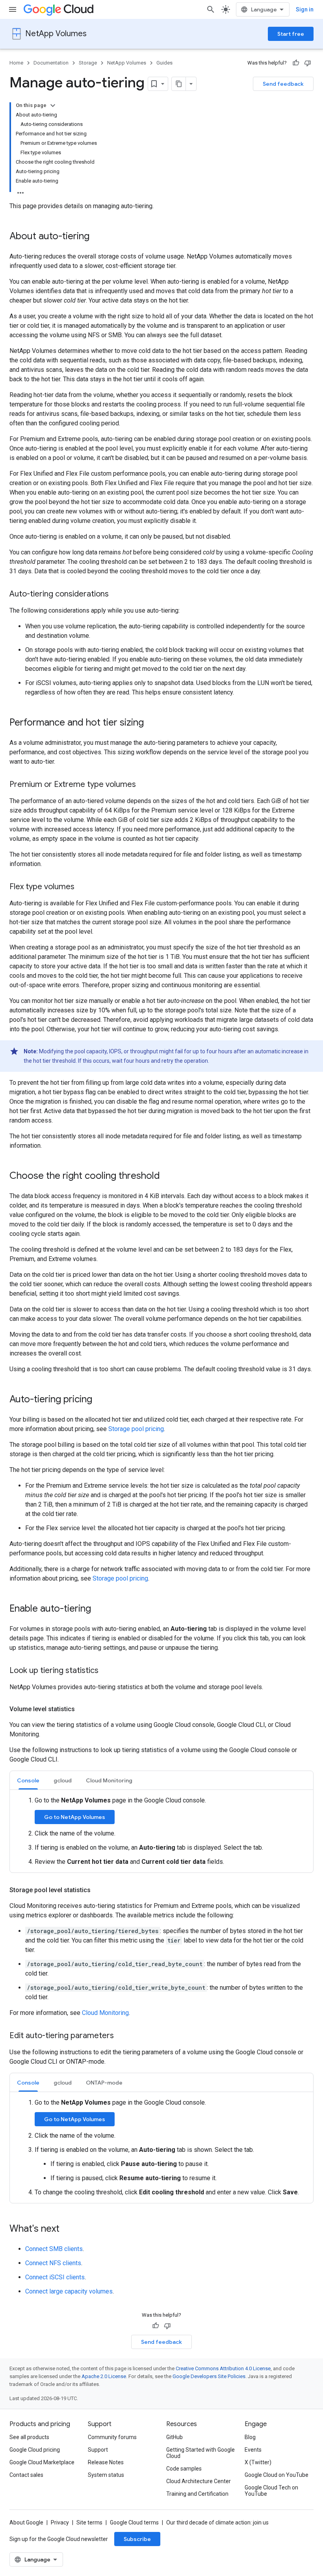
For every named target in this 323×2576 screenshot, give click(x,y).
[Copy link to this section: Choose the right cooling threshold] (168, 1176)
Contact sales (26, 2475)
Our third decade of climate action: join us (217, 2522)
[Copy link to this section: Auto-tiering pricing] (100, 1400)
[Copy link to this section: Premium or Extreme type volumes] (144, 785)
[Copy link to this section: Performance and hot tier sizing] (152, 723)
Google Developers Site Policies (209, 2376)
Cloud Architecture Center (199, 2481)
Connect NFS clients (53, 2263)
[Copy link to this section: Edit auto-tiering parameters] (122, 2036)
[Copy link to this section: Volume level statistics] (83, 1709)
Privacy (60, 2522)
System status (106, 2475)
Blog (250, 2437)
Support (98, 2450)
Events (253, 2450)
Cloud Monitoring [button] (109, 1780)
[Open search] (211, 9)
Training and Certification (197, 2494)
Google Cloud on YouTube (277, 2475)
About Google (26, 2522)
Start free (291, 34)
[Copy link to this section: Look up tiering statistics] (106, 1671)
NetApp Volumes (56, 34)
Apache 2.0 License (104, 2376)
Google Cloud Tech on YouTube (271, 2491)
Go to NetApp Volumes (75, 1817)
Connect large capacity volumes (69, 2291)
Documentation (51, 63)
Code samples (184, 2469)
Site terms (89, 2522)
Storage (88, 63)
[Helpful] (296, 63)
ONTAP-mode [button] (104, 2083)
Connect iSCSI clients (55, 2277)
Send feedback (283, 84)
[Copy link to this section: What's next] (67, 2229)
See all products (29, 2437)
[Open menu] (13, 9)
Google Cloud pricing (35, 2450)
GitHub (174, 2437)
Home (16, 63)
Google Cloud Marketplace (42, 2462)
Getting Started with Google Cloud (200, 2453)
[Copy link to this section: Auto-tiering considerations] (117, 595)
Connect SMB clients (54, 2249)
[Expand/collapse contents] (53, 105)
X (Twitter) (258, 2462)
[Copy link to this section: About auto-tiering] (97, 237)
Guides (164, 63)
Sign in (305, 9)
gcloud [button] (63, 1780)
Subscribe (137, 2539)
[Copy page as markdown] (179, 84)
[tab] (28, 1780)
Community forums (112, 2437)
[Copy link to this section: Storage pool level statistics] (98, 1890)
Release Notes (106, 2462)
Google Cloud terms (134, 2522)
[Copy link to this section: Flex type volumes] (82, 887)
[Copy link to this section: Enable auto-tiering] (99, 1609)
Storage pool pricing (136, 1429)
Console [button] (28, 1780)
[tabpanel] (161, 1831)
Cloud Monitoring (105, 2013)
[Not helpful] (308, 63)
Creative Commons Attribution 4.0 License (223, 2368)
